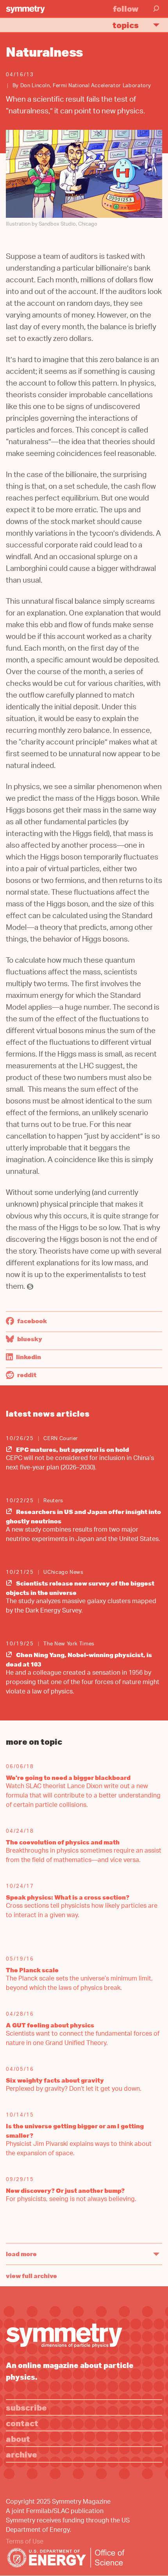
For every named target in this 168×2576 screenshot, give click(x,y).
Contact (22, 2423)
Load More (21, 2254)
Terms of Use (25, 2542)
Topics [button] (126, 25)
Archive (21, 2454)
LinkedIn (28, 1357)
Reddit (26, 1375)
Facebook (31, 1321)
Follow (126, 8)
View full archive (31, 2276)
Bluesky (29, 1339)
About (18, 2439)
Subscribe (26, 2407)
